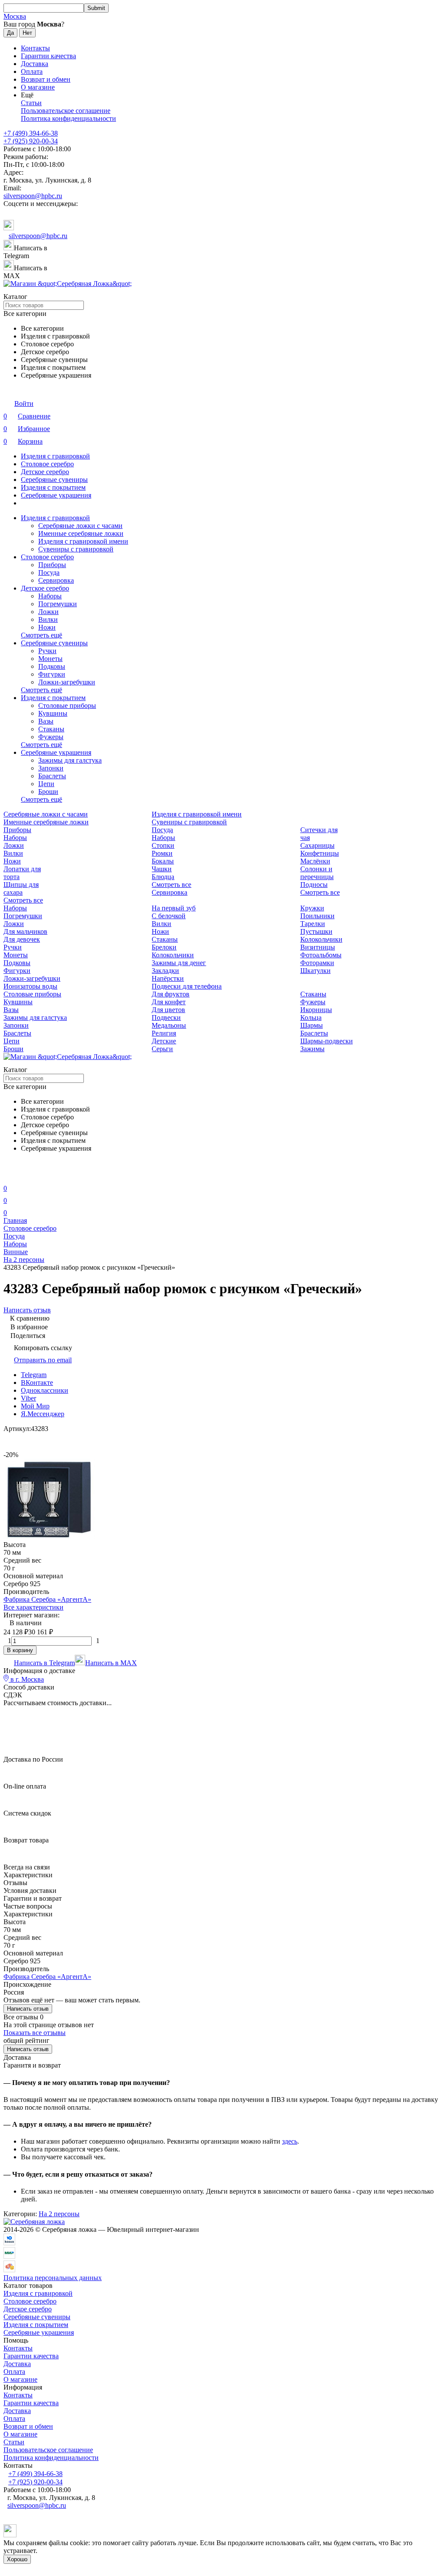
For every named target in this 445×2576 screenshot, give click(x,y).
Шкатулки (315, 971)
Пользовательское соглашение (66, 111)
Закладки (165, 971)
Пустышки (316, 931)
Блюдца (163, 877)
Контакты (35, 48)
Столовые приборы (67, 705)
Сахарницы (317, 845)
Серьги (162, 1049)
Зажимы (312, 1049)
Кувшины (53, 713)
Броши (48, 792)
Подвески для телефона (187, 986)
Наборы (50, 596)
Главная (15, 1220)
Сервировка (56, 580)
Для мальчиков (25, 931)
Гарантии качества (48, 56)
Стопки (163, 845)
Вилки (48, 619)
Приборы (52, 565)
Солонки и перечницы (317, 873)
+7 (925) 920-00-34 (31, 141)
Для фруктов (171, 994)
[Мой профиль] (9, 1176)
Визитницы (318, 947)
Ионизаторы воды (30, 986)
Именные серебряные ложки (81, 533)
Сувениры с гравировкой (76, 549)
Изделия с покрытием (53, 487)
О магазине (38, 87)
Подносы (314, 885)
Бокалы (163, 861)
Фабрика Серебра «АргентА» (47, 1599)
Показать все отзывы (35, 2033)
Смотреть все (23, 900)
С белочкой (169, 916)
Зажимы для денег (179, 963)
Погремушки (58, 604)
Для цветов (168, 1010)
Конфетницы (320, 853)
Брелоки (164, 947)
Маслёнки (315, 861)
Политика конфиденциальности (68, 118)
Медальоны (169, 1025)
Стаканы (51, 729)
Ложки (48, 612)
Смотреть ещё (42, 635)
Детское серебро (45, 472)
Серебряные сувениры (54, 480)
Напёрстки (168, 978)
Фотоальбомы (321, 955)
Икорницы (316, 1010)
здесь (290, 2141)
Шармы (312, 1025)
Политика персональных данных (53, 2278)
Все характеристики (33, 1607)
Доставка (35, 64)
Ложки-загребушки (67, 682)
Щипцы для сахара (21, 888)
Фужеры (51, 737)
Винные (16, 1252)
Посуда (49, 573)
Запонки (51, 768)
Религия (164, 1033)
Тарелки (313, 924)
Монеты (50, 659)
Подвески (166, 1017)
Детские (164, 1041)
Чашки (162, 869)
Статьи (31, 103)
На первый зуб (174, 908)
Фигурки (52, 674)
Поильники (317, 916)
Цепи (46, 784)
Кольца (311, 1017)
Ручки (47, 651)
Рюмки (162, 853)
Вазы (46, 721)
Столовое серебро (47, 464)
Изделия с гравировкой (55, 456)
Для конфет (169, 1002)
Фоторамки (317, 963)
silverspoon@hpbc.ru (33, 196)
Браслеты (52, 776)
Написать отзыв (28, 2009)
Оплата (32, 71)
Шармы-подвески (327, 1041)
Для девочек (22, 939)
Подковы (52, 666)
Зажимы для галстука (70, 760)
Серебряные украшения (56, 495)
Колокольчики (321, 939)
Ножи (47, 627)
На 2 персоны (24, 1260)
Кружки (312, 908)
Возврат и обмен (46, 79)
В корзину (20, 1650)
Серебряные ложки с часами (80, 526)
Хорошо (17, 2559)
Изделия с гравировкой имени (83, 541)
